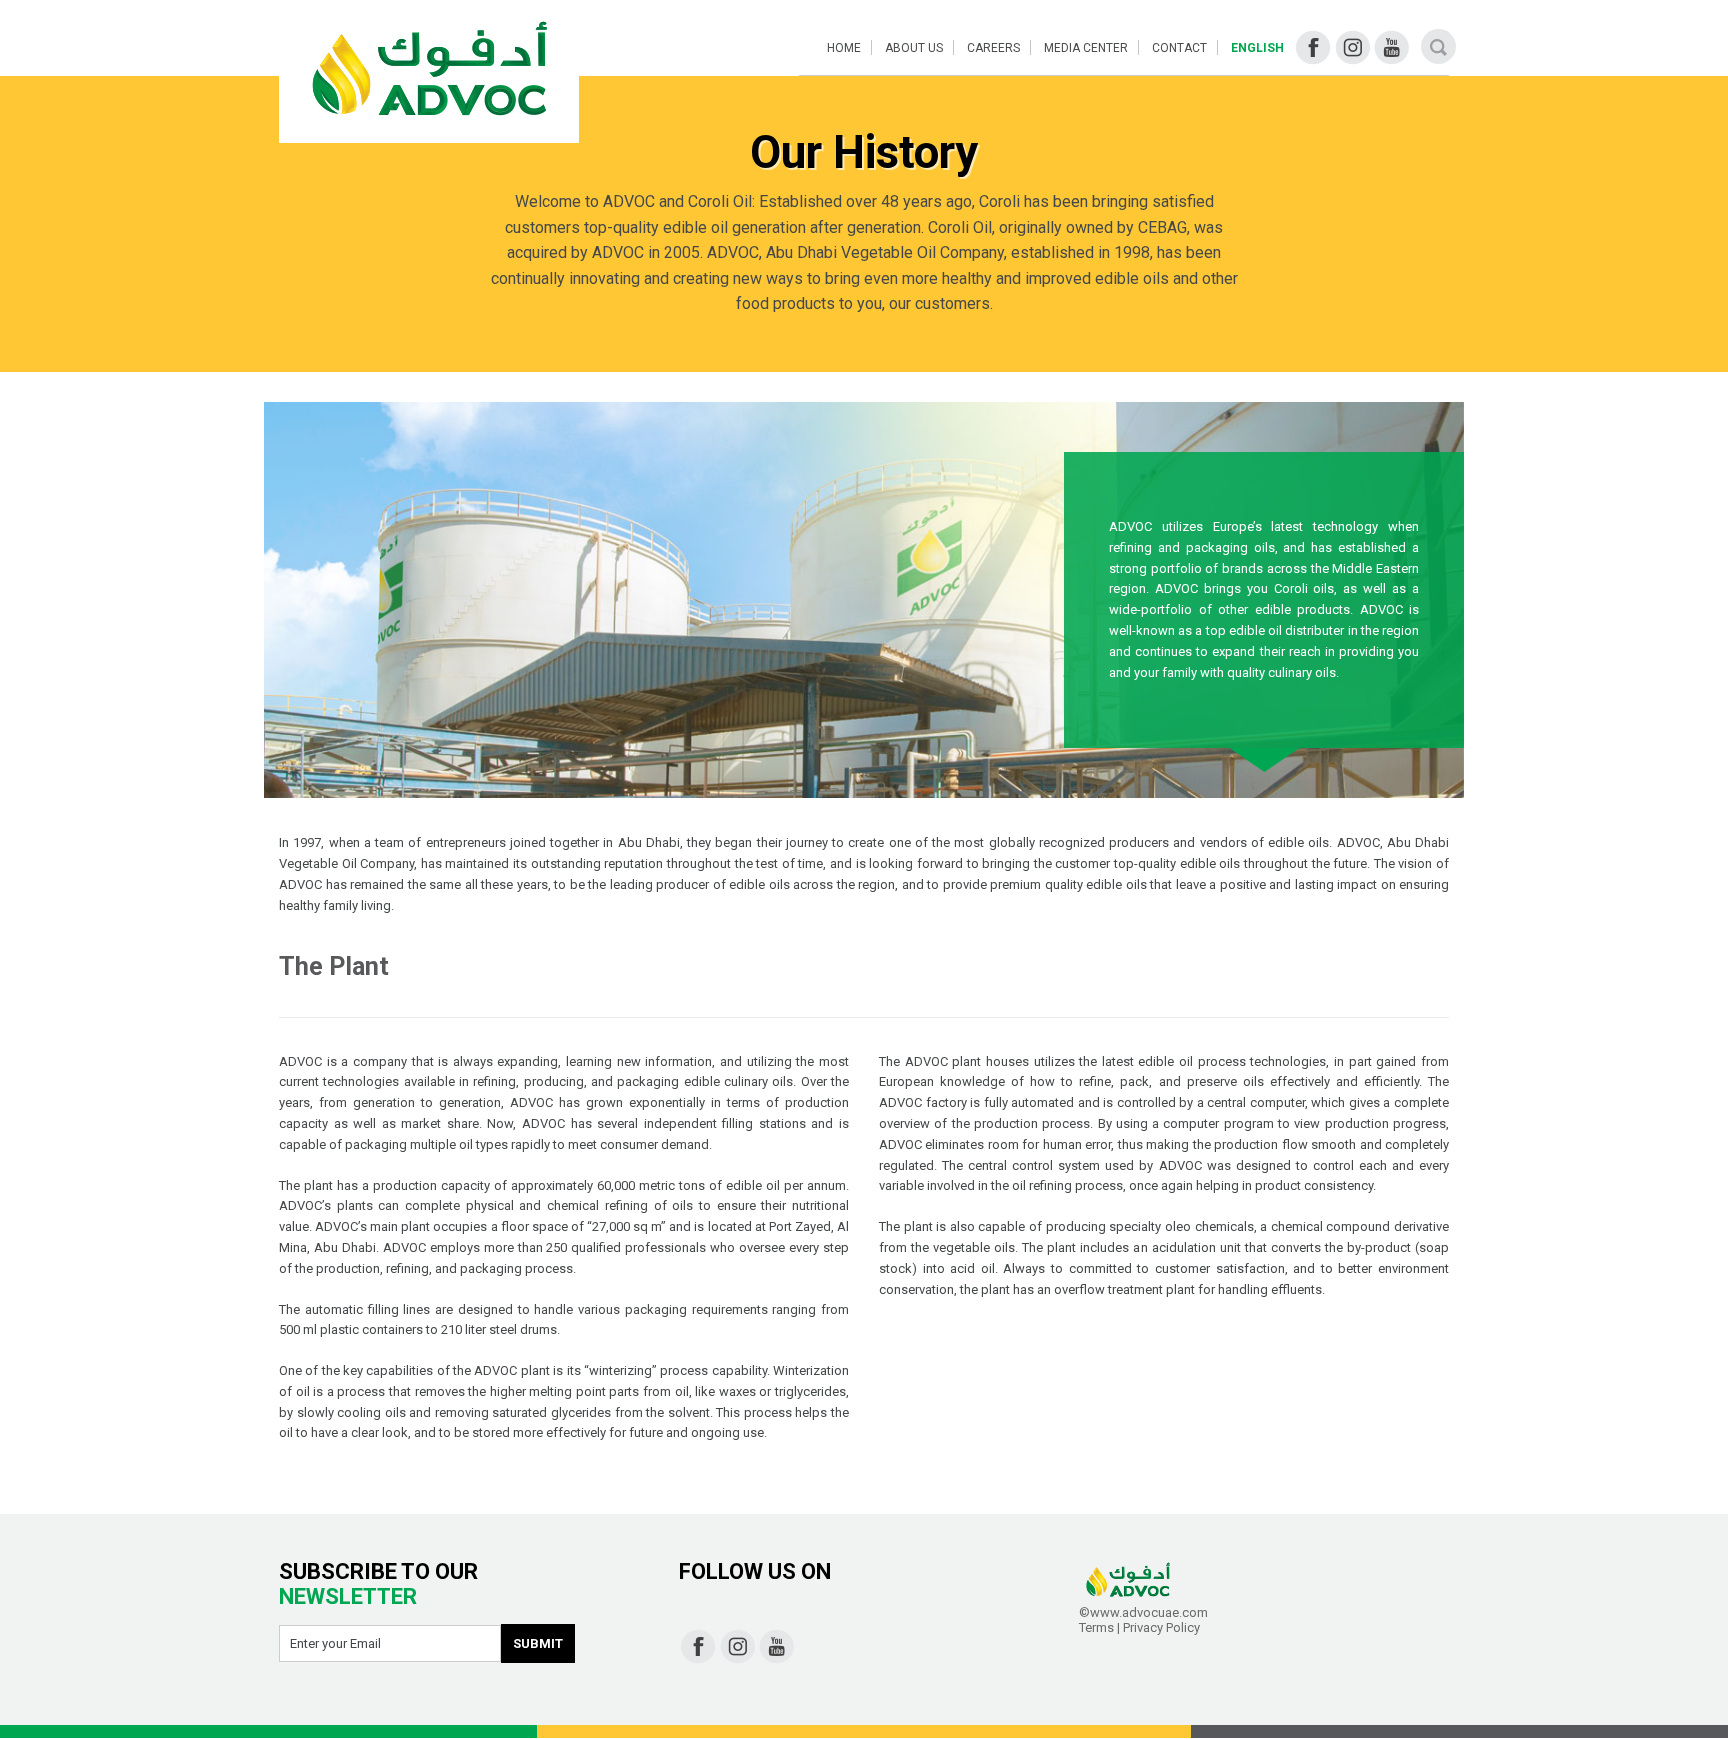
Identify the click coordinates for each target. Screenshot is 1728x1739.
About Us (914, 48)
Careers (993, 48)
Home (844, 48)
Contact (1179, 48)
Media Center (1086, 48)
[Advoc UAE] (429, 71)
